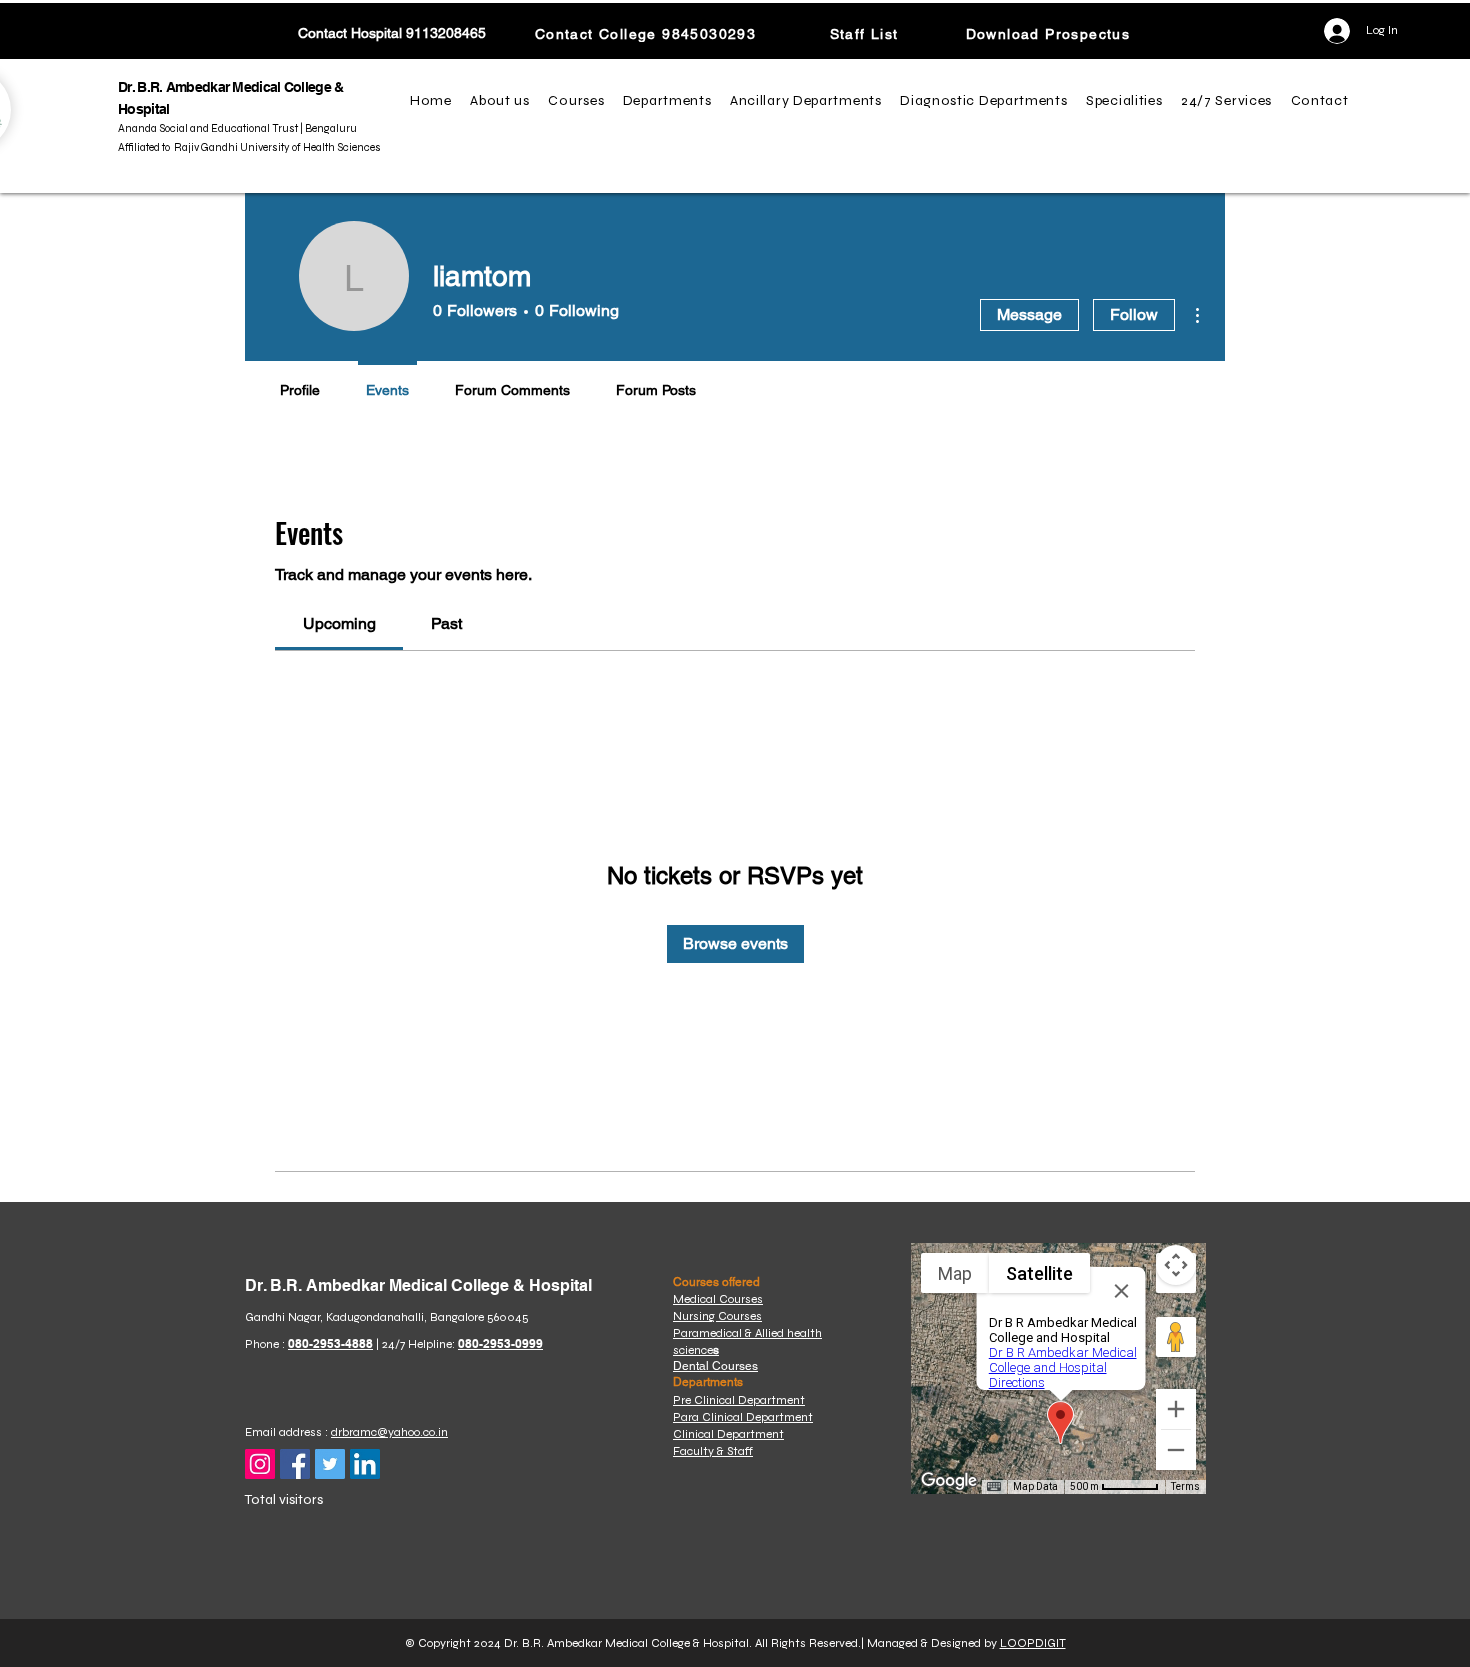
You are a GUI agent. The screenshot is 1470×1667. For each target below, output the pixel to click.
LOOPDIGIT (1033, 1643)
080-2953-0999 (500, 1343)
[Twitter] (330, 1464)
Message (1029, 314)
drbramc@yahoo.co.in (389, 1432)
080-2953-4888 (330, 1343)
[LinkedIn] (365, 1464)
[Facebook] (295, 1464)
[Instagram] (260, 1464)
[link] (339, 623)
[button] (503, 101)
